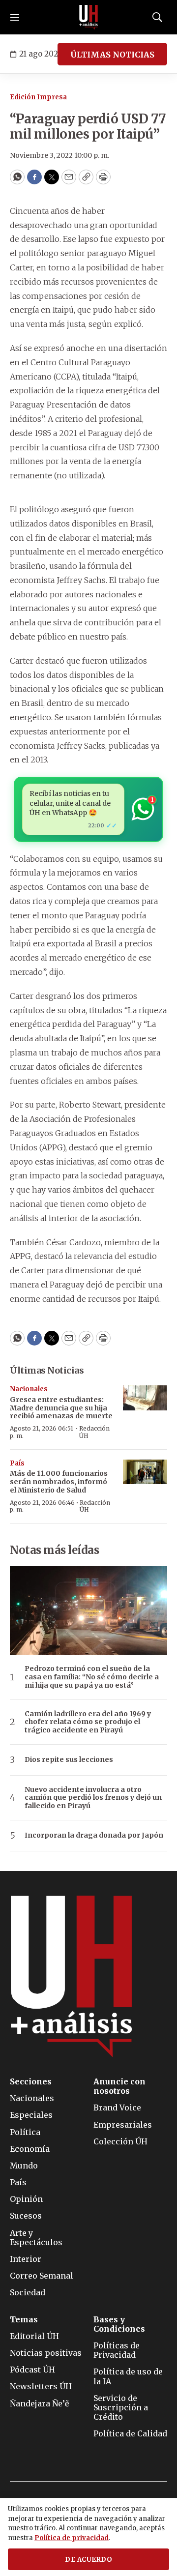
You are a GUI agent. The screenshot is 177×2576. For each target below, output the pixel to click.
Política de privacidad (72, 2538)
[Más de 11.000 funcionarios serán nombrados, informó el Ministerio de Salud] (145, 1472)
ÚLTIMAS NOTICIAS (112, 55)
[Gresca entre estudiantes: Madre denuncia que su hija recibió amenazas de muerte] (145, 1398)
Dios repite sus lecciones (69, 1760)
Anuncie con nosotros (119, 2086)
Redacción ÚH (94, 1432)
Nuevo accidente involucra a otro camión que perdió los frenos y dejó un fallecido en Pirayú (93, 1798)
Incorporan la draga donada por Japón (94, 1835)
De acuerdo (88, 2560)
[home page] (88, 17)
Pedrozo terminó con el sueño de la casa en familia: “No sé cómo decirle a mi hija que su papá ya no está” (92, 1677)
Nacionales (29, 1389)
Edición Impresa (38, 97)
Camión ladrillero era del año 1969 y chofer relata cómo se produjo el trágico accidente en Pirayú (88, 1722)
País (17, 1463)
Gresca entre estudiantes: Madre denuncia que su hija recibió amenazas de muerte (61, 1408)
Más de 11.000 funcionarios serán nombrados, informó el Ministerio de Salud (59, 1482)
